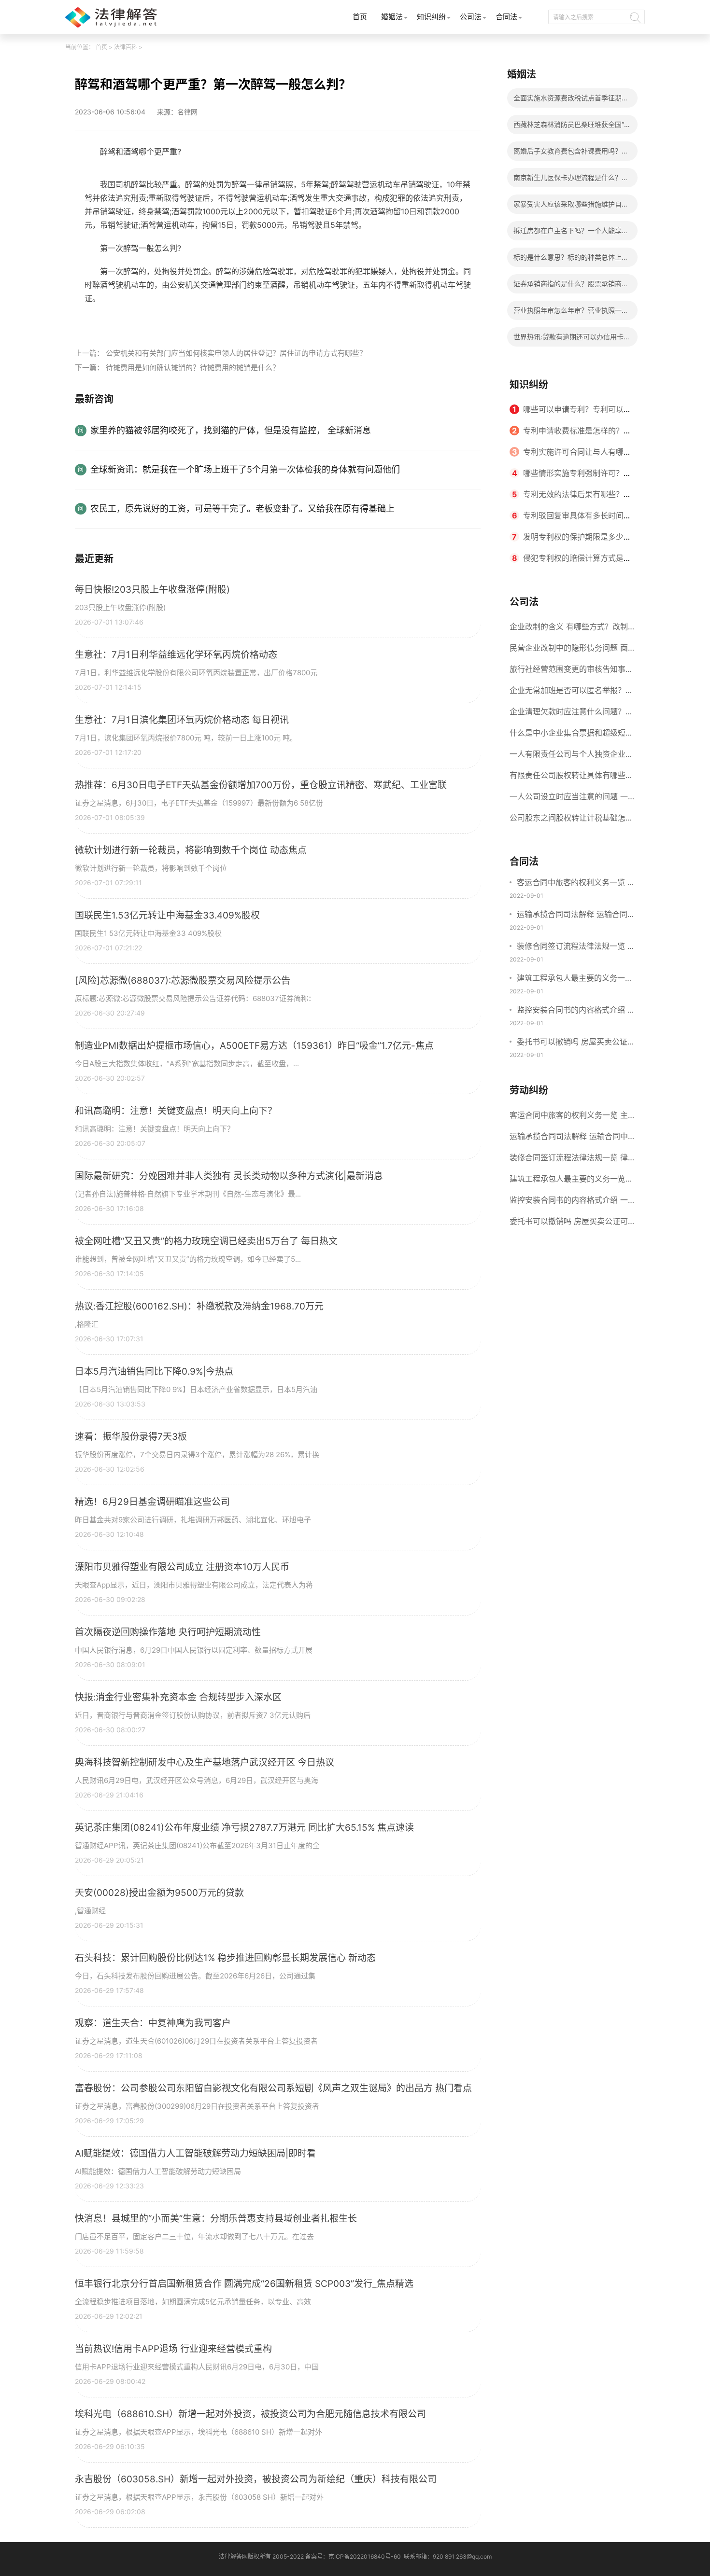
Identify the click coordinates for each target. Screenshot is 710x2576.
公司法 (471, 17)
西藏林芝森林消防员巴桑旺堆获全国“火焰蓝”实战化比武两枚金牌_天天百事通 (572, 127)
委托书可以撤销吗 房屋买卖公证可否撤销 (576, 1043)
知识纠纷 (431, 17)
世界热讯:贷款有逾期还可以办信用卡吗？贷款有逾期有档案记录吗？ (568, 340)
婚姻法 (392, 17)
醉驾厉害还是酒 (217, 320)
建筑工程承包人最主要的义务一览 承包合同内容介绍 (575, 979)
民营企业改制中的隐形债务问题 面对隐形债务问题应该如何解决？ (569, 651)
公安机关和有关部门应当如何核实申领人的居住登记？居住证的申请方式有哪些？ (236, 353)
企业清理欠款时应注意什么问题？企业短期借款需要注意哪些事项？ (571, 714)
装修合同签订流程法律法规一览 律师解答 (576, 947)
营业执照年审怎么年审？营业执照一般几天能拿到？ (571, 313)
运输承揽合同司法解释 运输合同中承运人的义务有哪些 (576, 915)
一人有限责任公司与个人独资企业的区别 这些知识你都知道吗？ (571, 757)
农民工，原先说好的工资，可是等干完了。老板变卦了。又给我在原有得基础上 (242, 508)
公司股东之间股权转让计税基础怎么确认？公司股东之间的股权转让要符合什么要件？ (571, 821)
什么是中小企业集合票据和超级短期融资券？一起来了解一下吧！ (571, 736)
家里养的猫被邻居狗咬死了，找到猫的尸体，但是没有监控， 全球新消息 (231, 430)
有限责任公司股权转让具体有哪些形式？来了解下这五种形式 (571, 778)
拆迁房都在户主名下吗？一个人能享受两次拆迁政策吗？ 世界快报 (571, 233)
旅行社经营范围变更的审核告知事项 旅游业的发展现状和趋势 (571, 672)
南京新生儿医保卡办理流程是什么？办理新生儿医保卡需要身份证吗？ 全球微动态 (572, 180)
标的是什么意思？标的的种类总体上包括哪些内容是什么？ (571, 260)
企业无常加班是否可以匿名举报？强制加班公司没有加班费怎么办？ (571, 693)
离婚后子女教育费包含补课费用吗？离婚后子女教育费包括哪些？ (571, 154)
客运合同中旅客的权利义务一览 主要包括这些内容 (576, 883)
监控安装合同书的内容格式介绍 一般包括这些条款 (576, 1011)
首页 (360, 17)
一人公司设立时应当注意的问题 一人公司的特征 (569, 799)
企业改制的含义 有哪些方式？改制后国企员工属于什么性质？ (569, 629)
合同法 (506, 17)
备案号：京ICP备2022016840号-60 (353, 2556)
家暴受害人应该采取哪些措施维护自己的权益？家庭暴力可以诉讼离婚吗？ (571, 207)
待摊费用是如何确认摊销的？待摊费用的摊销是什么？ (193, 368)
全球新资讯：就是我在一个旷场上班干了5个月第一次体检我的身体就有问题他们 (245, 469)
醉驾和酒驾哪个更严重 (149, 320)
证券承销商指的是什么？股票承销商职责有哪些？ (571, 286)
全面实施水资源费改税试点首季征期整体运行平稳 (571, 101)
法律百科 (126, 47)
